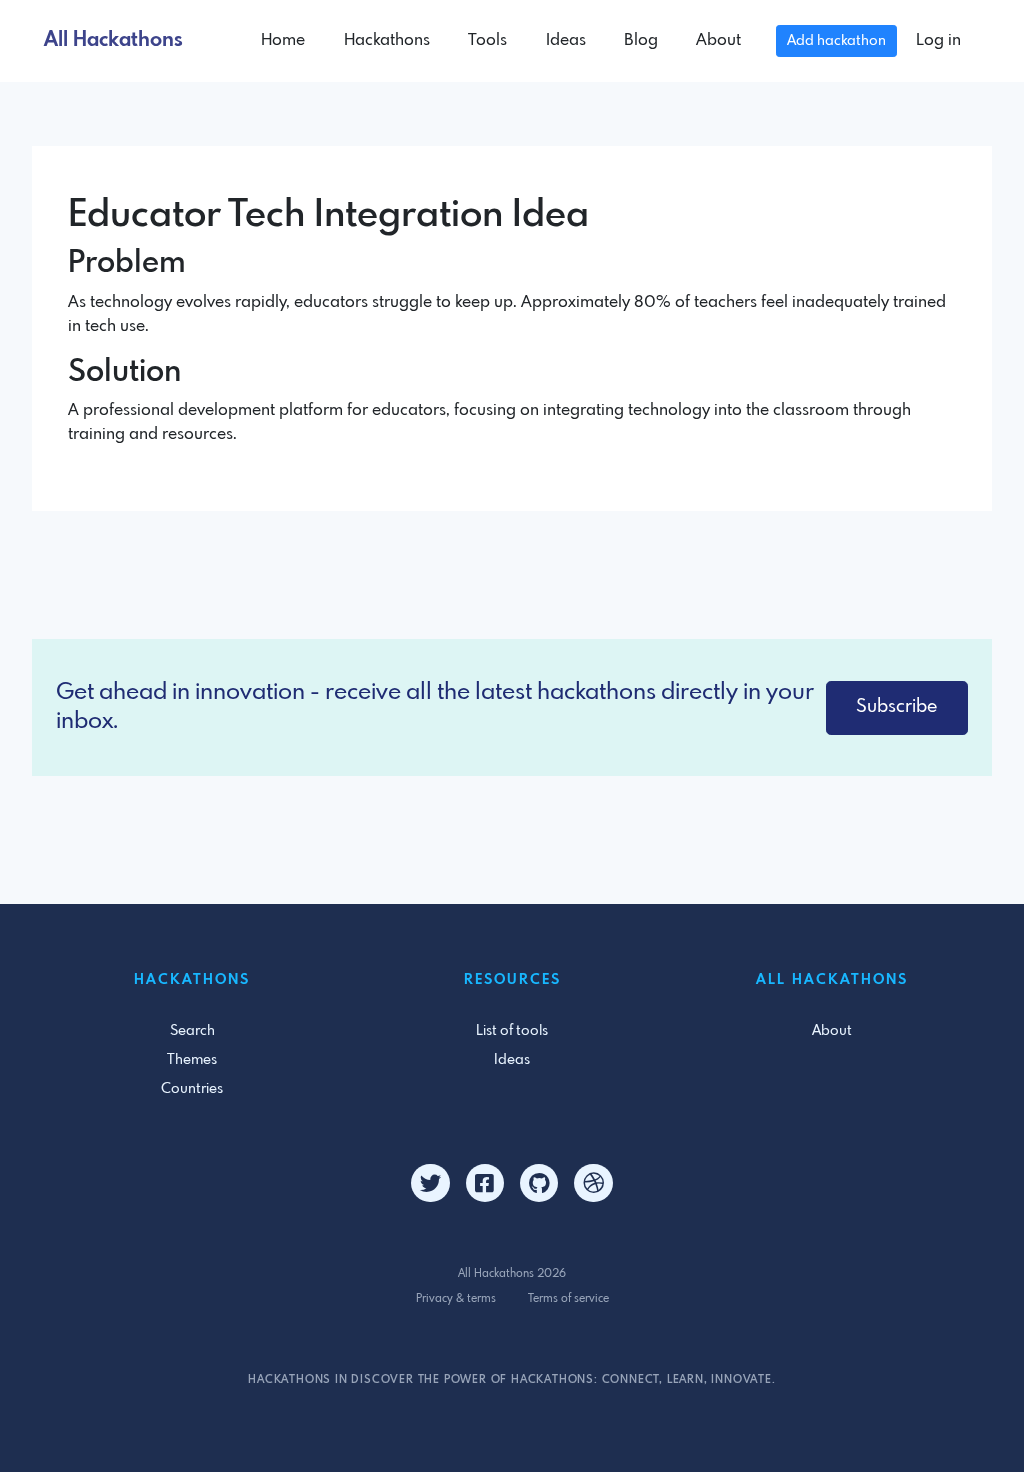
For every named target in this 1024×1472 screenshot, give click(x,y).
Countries (192, 1089)
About (718, 40)
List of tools (512, 1031)
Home (283, 40)
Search (192, 1031)
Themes (192, 1060)
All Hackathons (113, 40)
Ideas (566, 40)
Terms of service (568, 1299)
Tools (487, 40)
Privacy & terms (456, 1299)
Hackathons (387, 40)
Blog (641, 40)
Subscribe (896, 707)
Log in (938, 40)
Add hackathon (836, 41)
